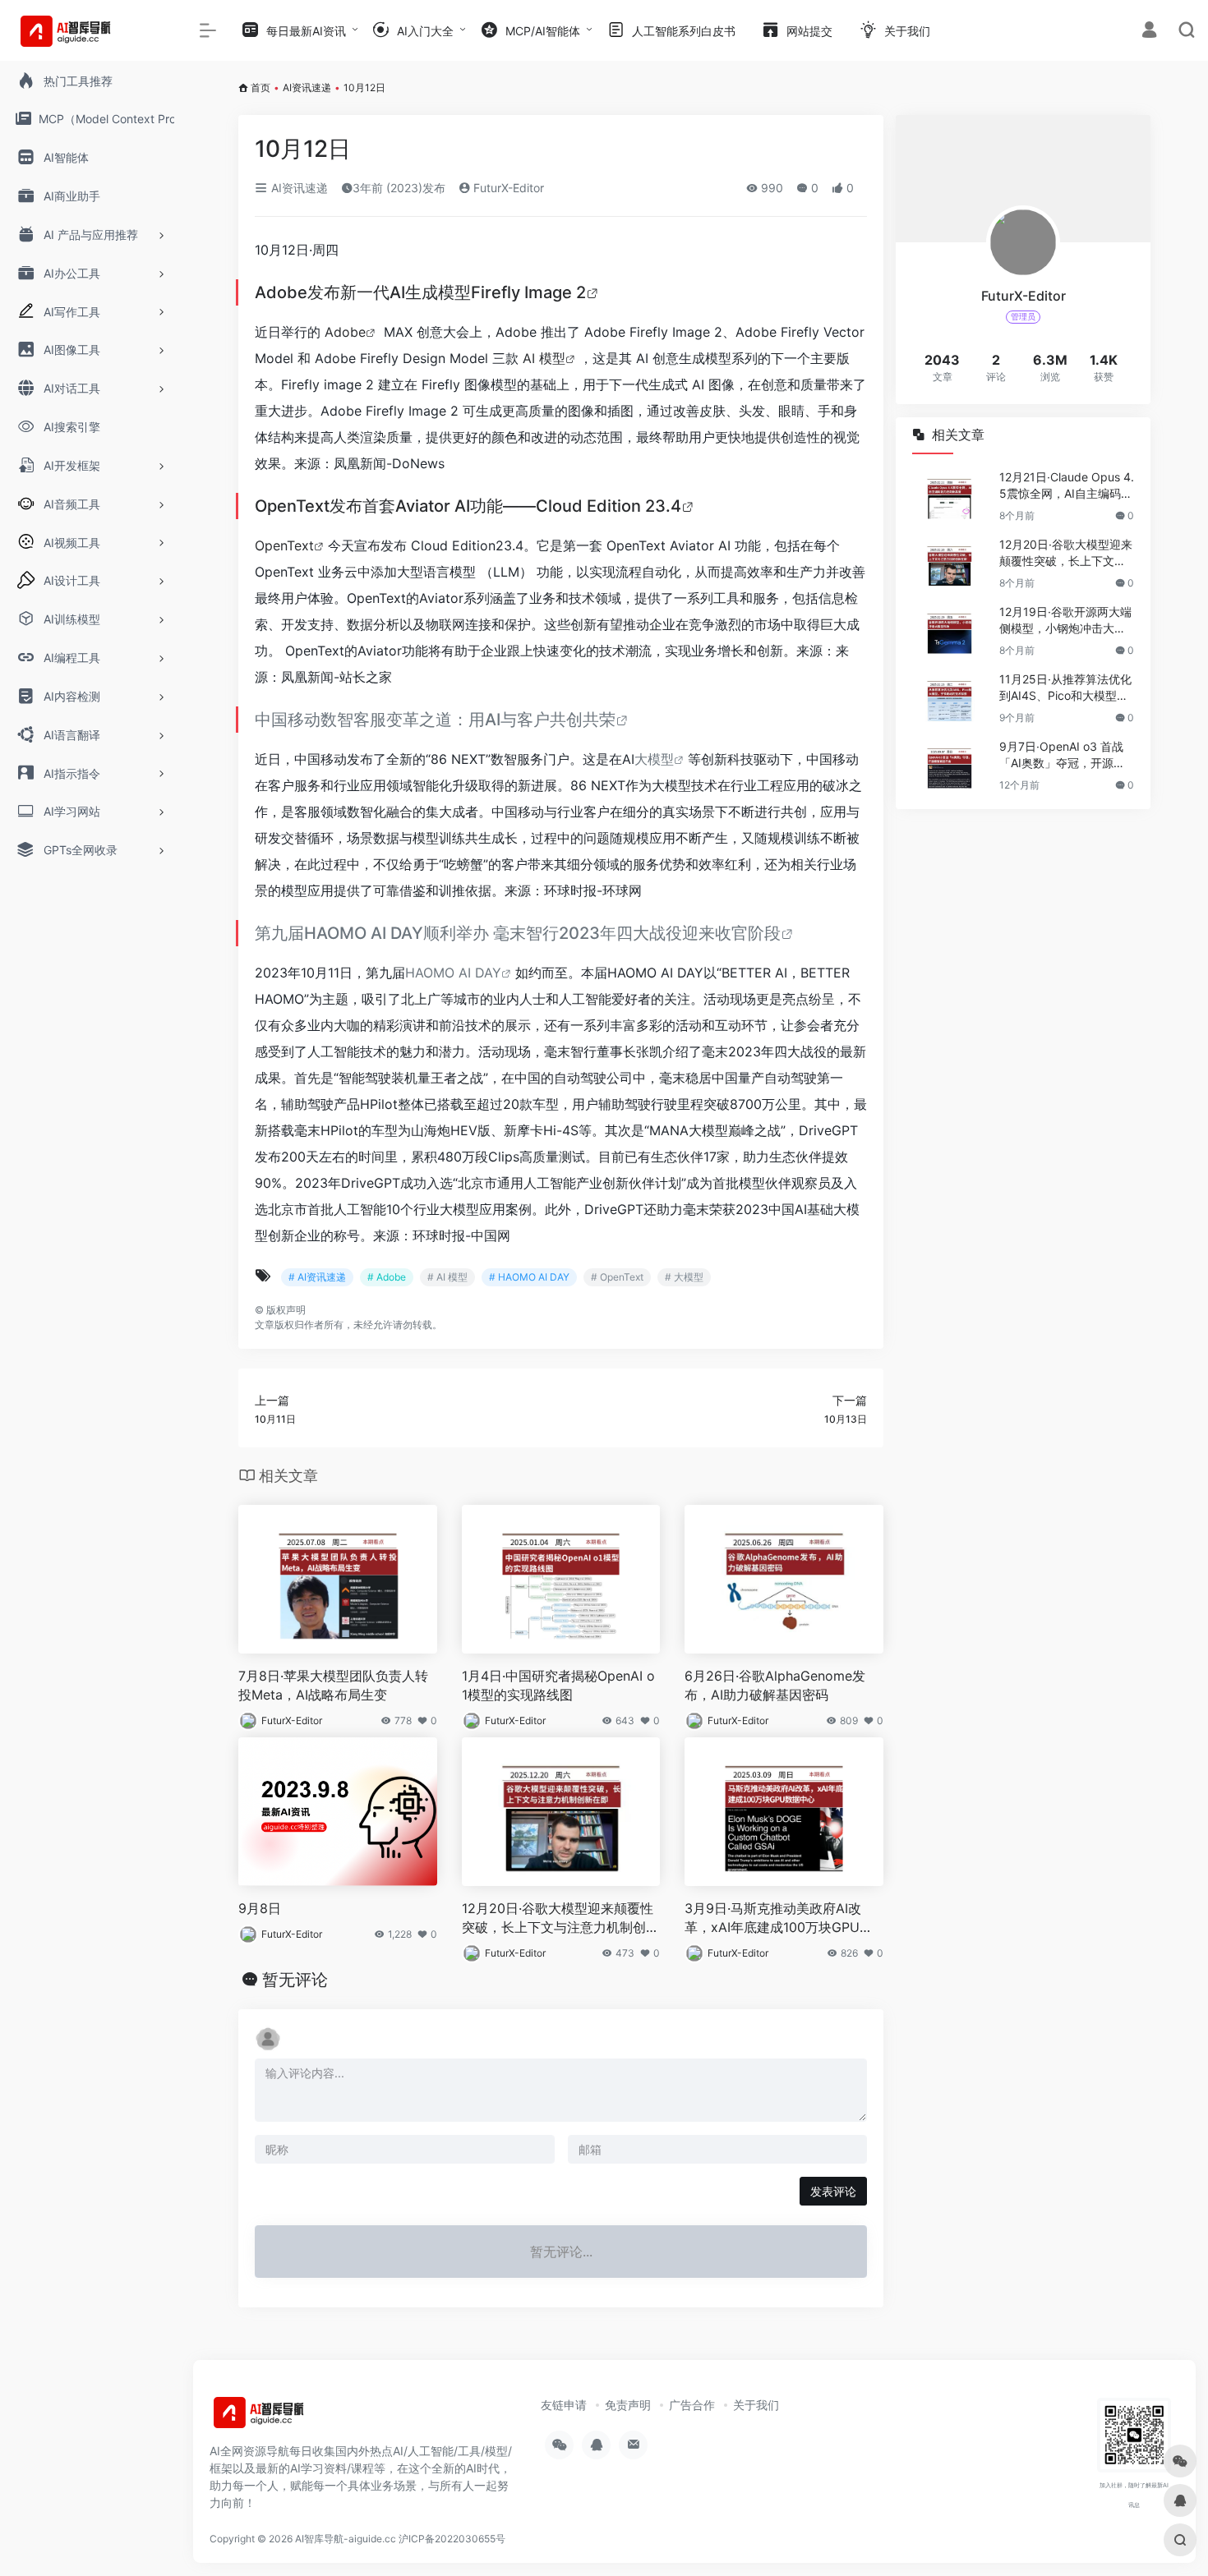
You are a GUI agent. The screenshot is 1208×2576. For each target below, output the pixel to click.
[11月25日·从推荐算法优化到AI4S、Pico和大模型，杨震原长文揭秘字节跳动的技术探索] (949, 698)
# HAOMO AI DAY (529, 1277)
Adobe (345, 332)
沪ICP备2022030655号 (452, 2539)
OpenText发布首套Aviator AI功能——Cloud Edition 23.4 (468, 506)
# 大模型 (684, 1277)
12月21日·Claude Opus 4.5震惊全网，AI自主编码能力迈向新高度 (1067, 486)
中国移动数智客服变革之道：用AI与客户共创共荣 (435, 720)
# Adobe (387, 1277)
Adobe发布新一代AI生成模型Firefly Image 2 (420, 292)
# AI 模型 (447, 1277)
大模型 (654, 759)
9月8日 (260, 1908)
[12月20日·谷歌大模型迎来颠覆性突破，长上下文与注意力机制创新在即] (949, 563)
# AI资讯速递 (317, 1277)
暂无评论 (295, 1980)
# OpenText (617, 1277)
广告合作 (692, 2405)
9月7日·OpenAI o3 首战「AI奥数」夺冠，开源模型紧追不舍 (1062, 755)
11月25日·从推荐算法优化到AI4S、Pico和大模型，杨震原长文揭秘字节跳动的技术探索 (1065, 688)
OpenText (284, 545)
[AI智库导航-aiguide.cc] (284, 2417)
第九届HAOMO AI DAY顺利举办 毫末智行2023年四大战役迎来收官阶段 (518, 933)
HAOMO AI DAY (453, 973)
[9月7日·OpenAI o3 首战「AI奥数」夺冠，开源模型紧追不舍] (949, 766)
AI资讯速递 (307, 87)
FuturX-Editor (507, 188)
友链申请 (564, 2405)
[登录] (1149, 32)
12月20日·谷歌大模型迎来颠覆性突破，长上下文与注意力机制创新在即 (560, 1918)
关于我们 (756, 2405)
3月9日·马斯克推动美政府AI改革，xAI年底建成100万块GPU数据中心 (779, 1918)
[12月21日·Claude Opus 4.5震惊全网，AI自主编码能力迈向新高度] (949, 496)
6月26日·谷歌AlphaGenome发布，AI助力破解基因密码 (775, 1685)
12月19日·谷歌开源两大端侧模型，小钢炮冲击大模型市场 (1065, 621)
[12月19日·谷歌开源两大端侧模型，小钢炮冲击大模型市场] (949, 631)
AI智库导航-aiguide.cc (346, 2539)
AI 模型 (544, 358)
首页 (261, 87)
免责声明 (628, 2405)
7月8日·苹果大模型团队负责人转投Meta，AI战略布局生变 (333, 1685)
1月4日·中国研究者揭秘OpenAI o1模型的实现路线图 (558, 1685)
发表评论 (833, 2191)
